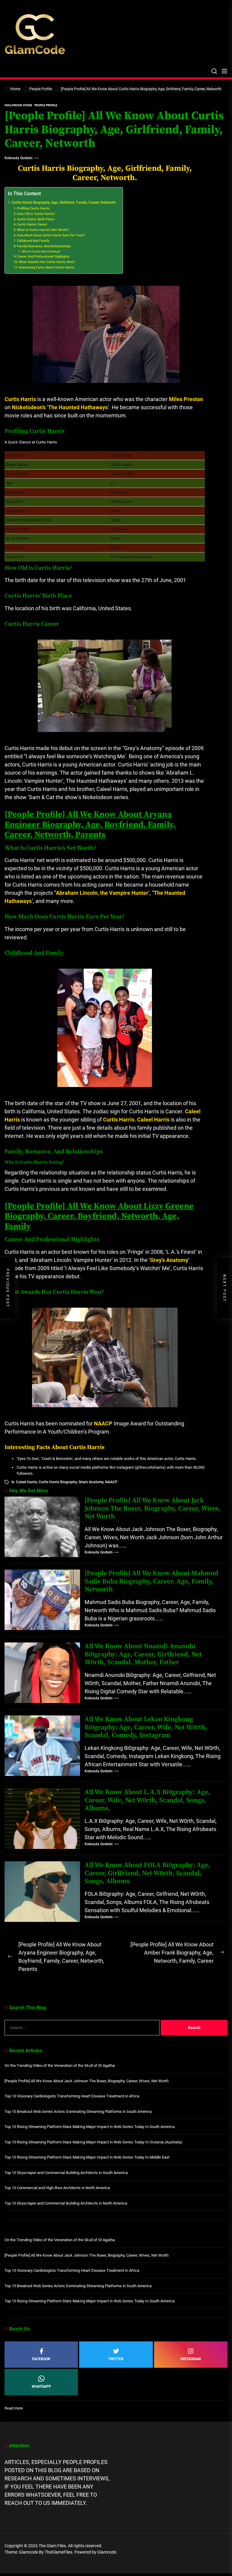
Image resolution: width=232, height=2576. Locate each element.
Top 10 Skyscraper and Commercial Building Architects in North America (66, 2203)
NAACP (111, 1482)
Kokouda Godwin (19, 158)
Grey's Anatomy (91, 1482)
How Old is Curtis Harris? (36, 214)
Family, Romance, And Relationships (44, 246)
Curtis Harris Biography (58, 1482)
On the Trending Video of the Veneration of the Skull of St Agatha (60, 2065)
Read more (14, 2408)
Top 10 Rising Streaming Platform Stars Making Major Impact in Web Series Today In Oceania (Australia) (93, 2142)
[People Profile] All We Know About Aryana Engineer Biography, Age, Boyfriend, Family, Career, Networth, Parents (90, 825)
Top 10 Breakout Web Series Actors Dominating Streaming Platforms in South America (78, 2112)
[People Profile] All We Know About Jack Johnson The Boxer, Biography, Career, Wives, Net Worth (153, 1508)
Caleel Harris (26, 1482)
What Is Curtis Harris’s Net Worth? (43, 230)
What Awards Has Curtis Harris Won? (47, 262)
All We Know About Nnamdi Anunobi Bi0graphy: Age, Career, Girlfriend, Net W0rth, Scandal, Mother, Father (143, 1654)
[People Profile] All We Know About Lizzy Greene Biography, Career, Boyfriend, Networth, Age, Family (99, 1216)
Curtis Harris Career (32, 224)
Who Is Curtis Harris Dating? (41, 251)
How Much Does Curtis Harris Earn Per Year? (51, 235)
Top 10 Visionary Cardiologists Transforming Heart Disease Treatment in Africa (72, 2096)
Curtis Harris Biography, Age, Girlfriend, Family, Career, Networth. (64, 203)
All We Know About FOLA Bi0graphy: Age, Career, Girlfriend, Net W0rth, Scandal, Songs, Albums (147, 1873)
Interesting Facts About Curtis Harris (47, 267)
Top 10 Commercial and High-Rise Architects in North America (57, 2188)
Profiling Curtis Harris (33, 208)
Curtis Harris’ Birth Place (36, 219)
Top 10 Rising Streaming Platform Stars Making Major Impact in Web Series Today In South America (90, 2127)
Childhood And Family (33, 241)
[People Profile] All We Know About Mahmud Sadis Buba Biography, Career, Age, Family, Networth (151, 1581)
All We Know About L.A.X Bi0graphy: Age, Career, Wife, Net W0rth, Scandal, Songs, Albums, (147, 1800)
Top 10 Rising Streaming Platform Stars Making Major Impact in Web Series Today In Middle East (87, 2157)
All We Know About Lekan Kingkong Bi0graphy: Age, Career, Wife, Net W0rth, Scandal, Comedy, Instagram (146, 1727)
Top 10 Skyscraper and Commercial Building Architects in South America (66, 2173)
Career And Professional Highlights (43, 257)
